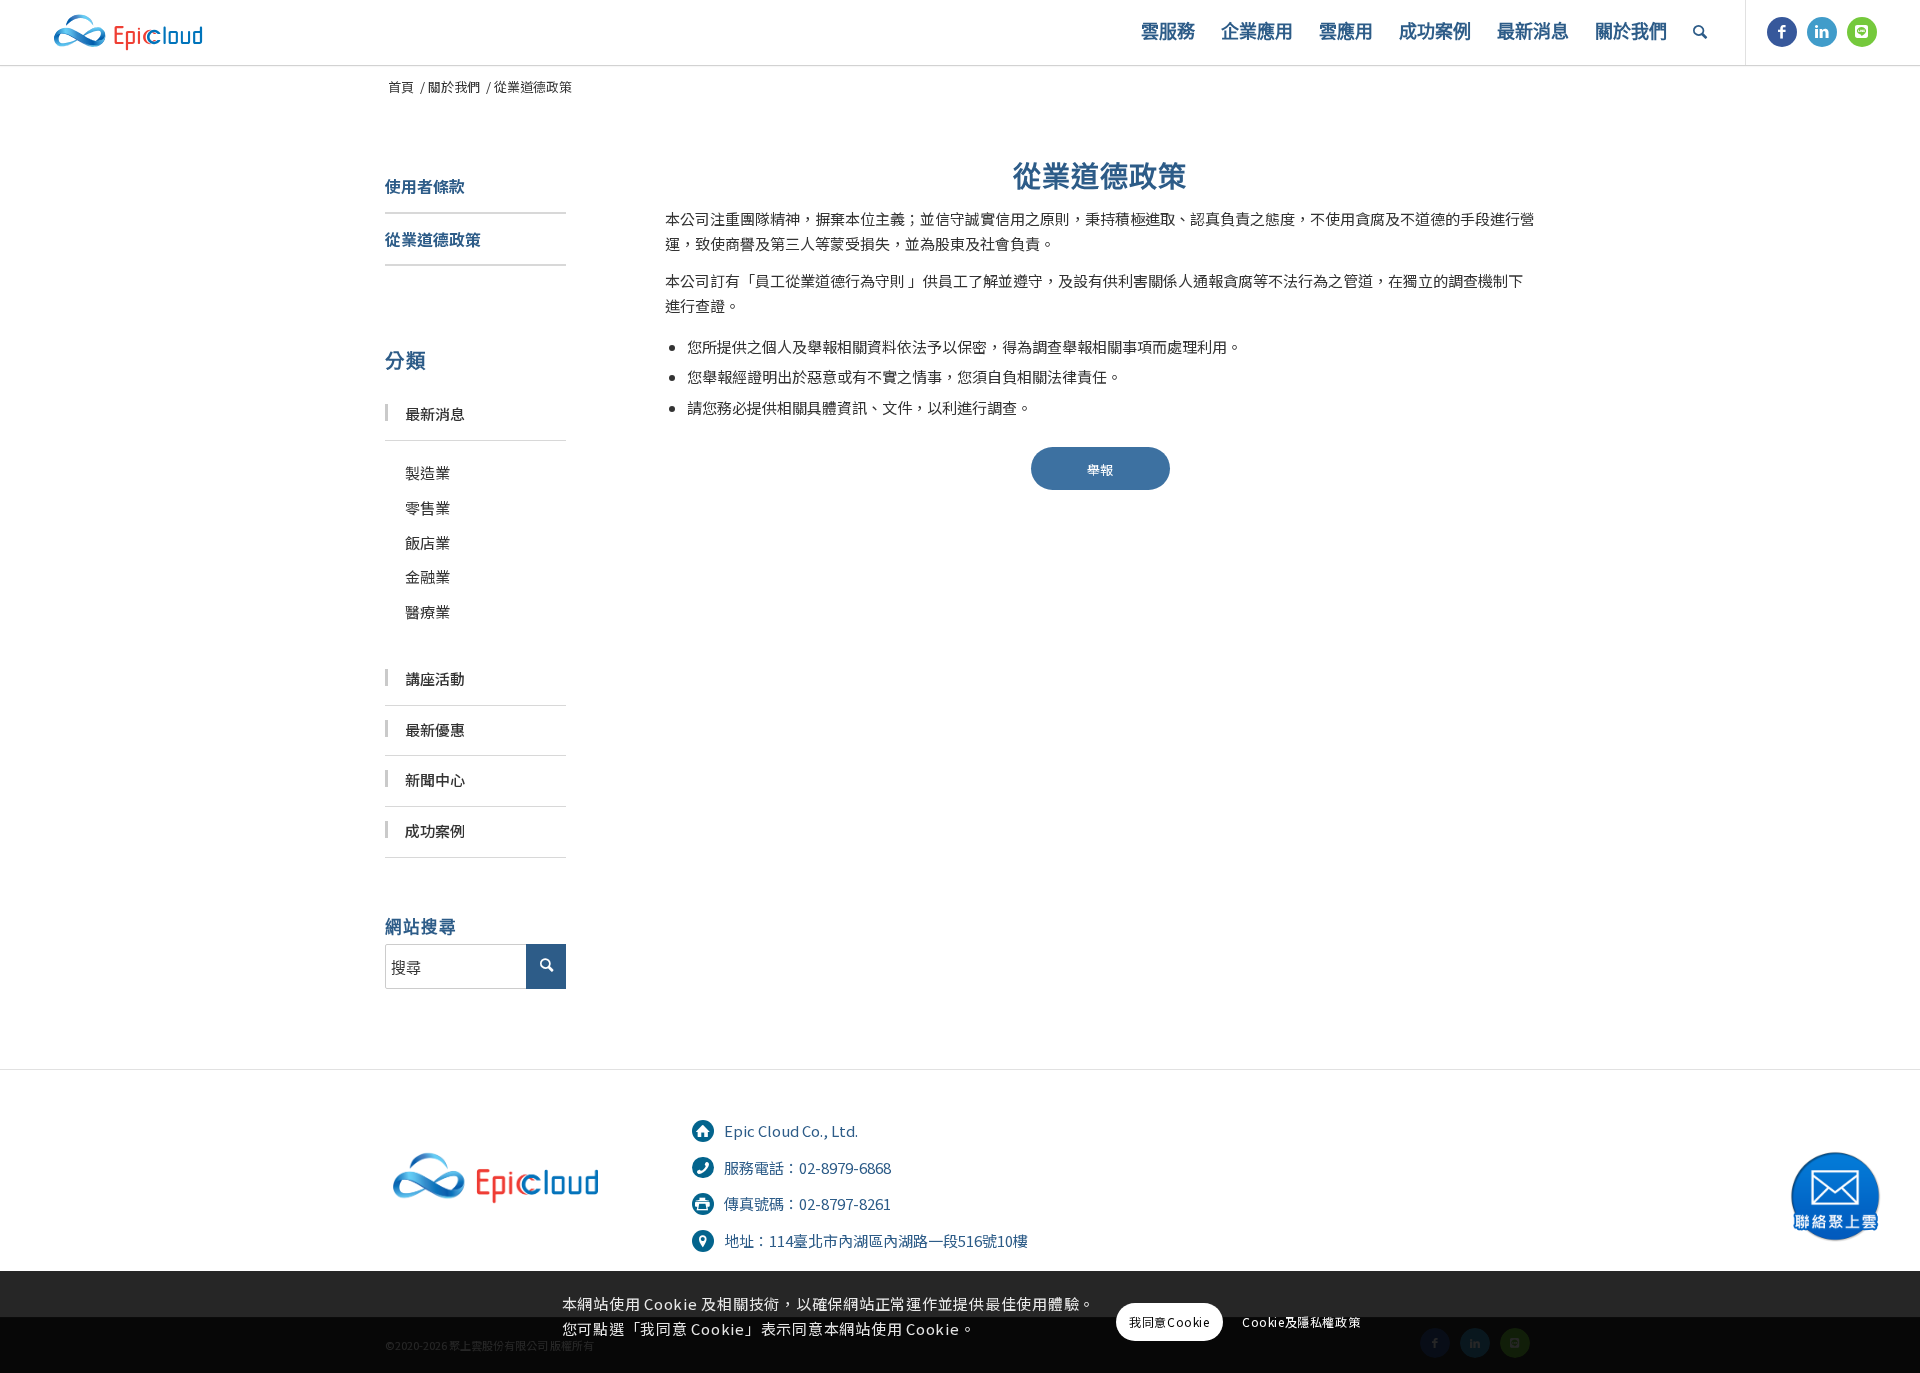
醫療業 (427, 611)
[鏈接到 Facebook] (1782, 32)
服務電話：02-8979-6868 (807, 1167)
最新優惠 (435, 729)
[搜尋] (1700, 32)
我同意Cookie (1169, 1321)
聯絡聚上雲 (1835, 1196)
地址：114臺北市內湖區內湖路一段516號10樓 (876, 1240)
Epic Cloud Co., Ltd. (791, 1130)
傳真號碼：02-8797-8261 (807, 1203)
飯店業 (427, 542)
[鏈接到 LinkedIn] (1822, 32)
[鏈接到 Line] (1862, 32)
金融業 (427, 576)
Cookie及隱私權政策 (1301, 1321)
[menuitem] (1168, 32)
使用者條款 (425, 186)
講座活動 (435, 678)
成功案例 (435, 830)
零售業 (427, 507)
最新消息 (435, 413)
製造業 (427, 472)
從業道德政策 (433, 239)
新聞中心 (435, 779)
